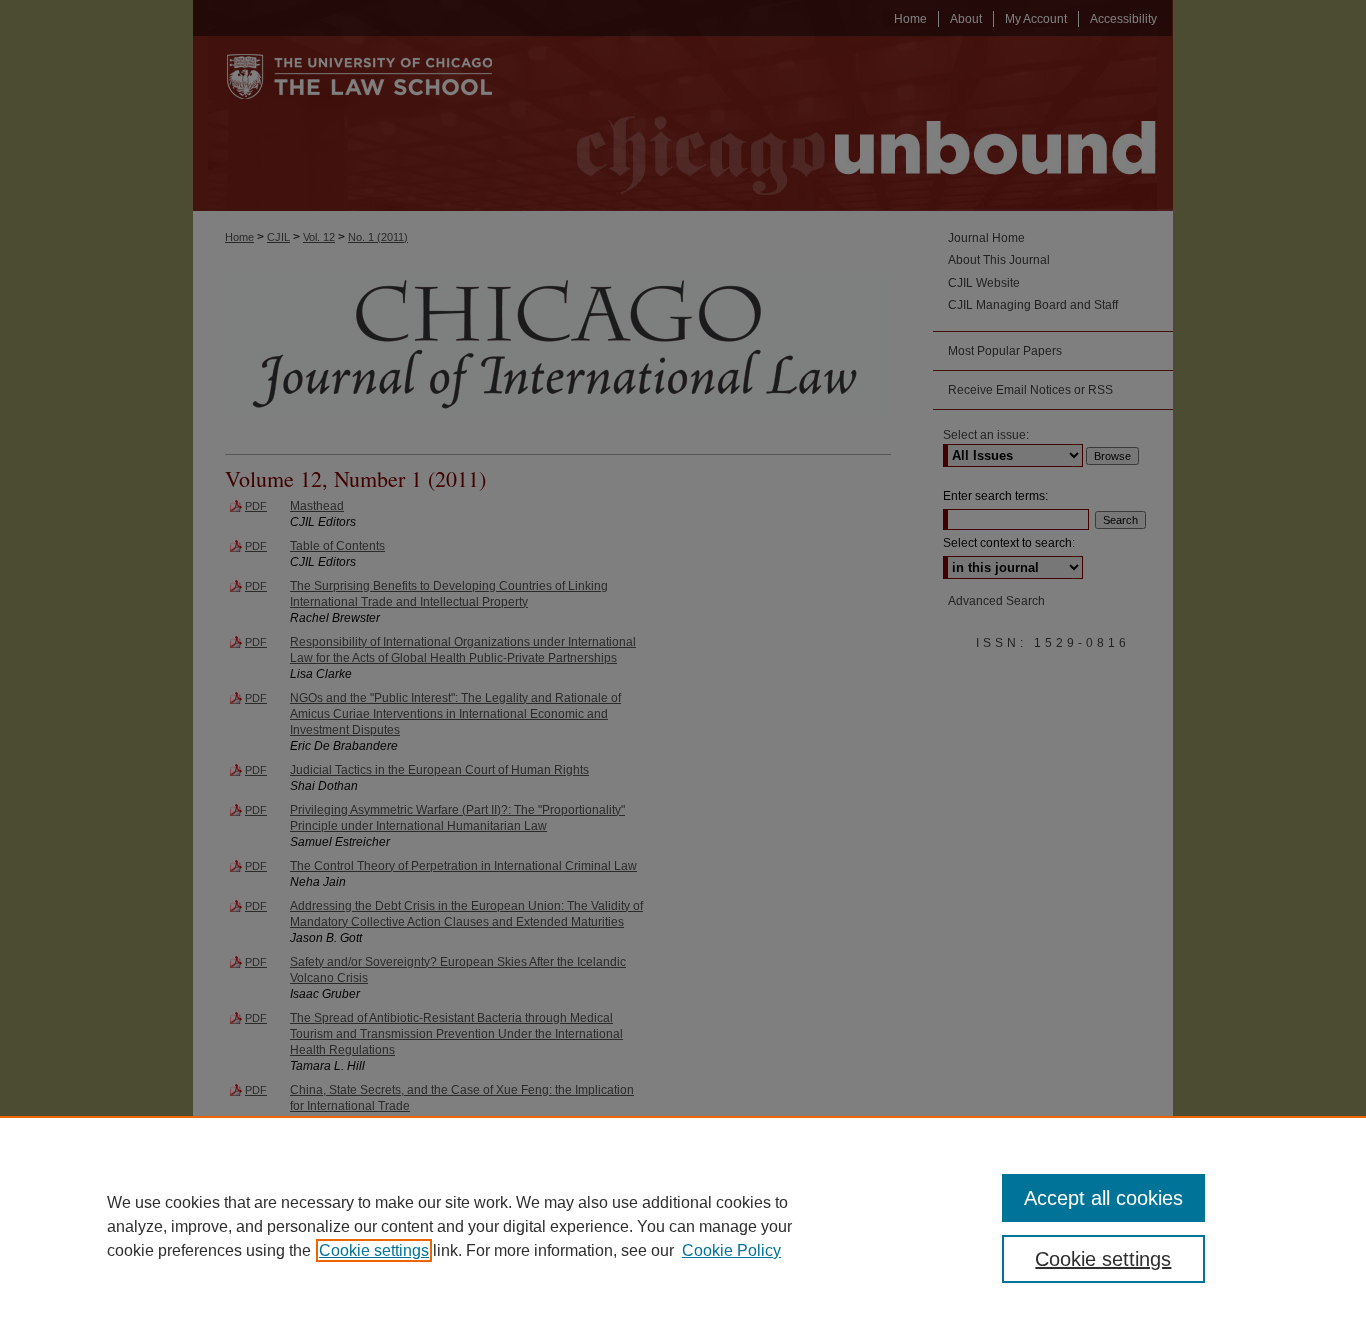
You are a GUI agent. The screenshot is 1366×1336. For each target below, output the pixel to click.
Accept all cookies (1103, 1198)
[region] (683, 1226)
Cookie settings (374, 1250)
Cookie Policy (731, 1250)
